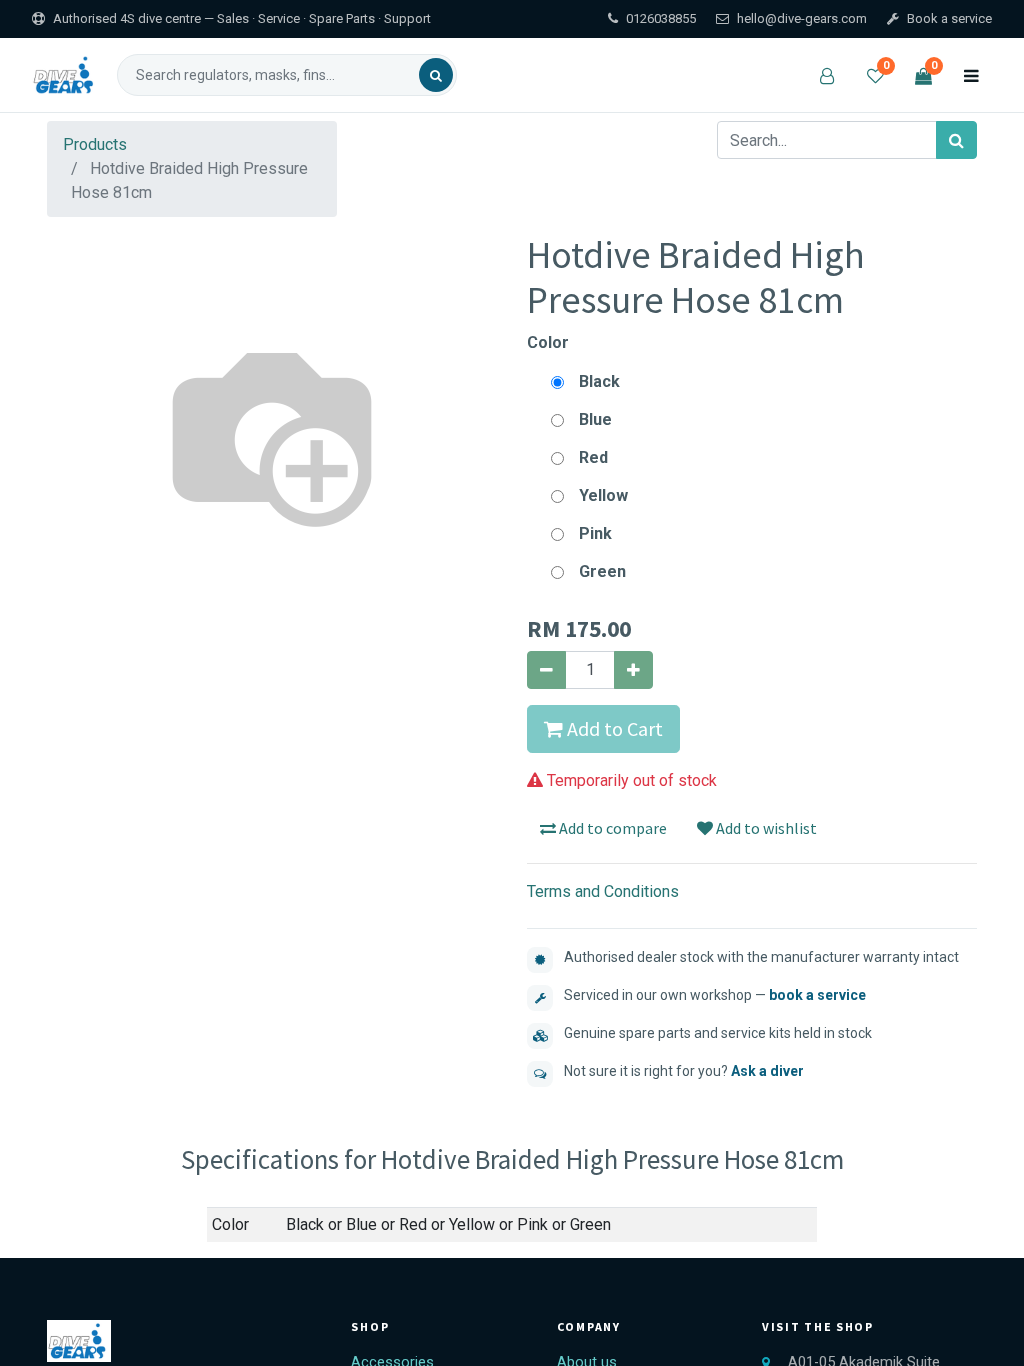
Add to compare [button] (611, 828)
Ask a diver (767, 1071)
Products (95, 144)
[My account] (827, 75)
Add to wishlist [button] (765, 828)
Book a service (949, 18)
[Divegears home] (65, 75)
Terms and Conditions (603, 891)
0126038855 (661, 18)
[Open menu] (971, 75)
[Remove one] (546, 670)
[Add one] (633, 670)
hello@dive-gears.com (802, 18)
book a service (817, 995)
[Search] (436, 75)
